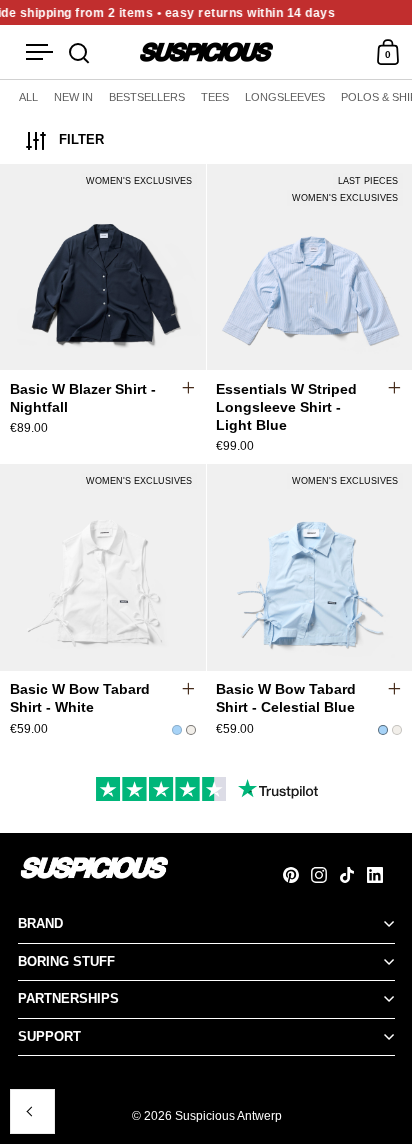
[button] (197, 269)
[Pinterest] (297, 875)
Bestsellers (147, 97)
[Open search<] (79, 52)
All (28, 97)
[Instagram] (325, 875)
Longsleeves (285, 97)
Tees (215, 97)
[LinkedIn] (381, 875)
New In (73, 97)
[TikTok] (353, 875)
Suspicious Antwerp (228, 1116)
